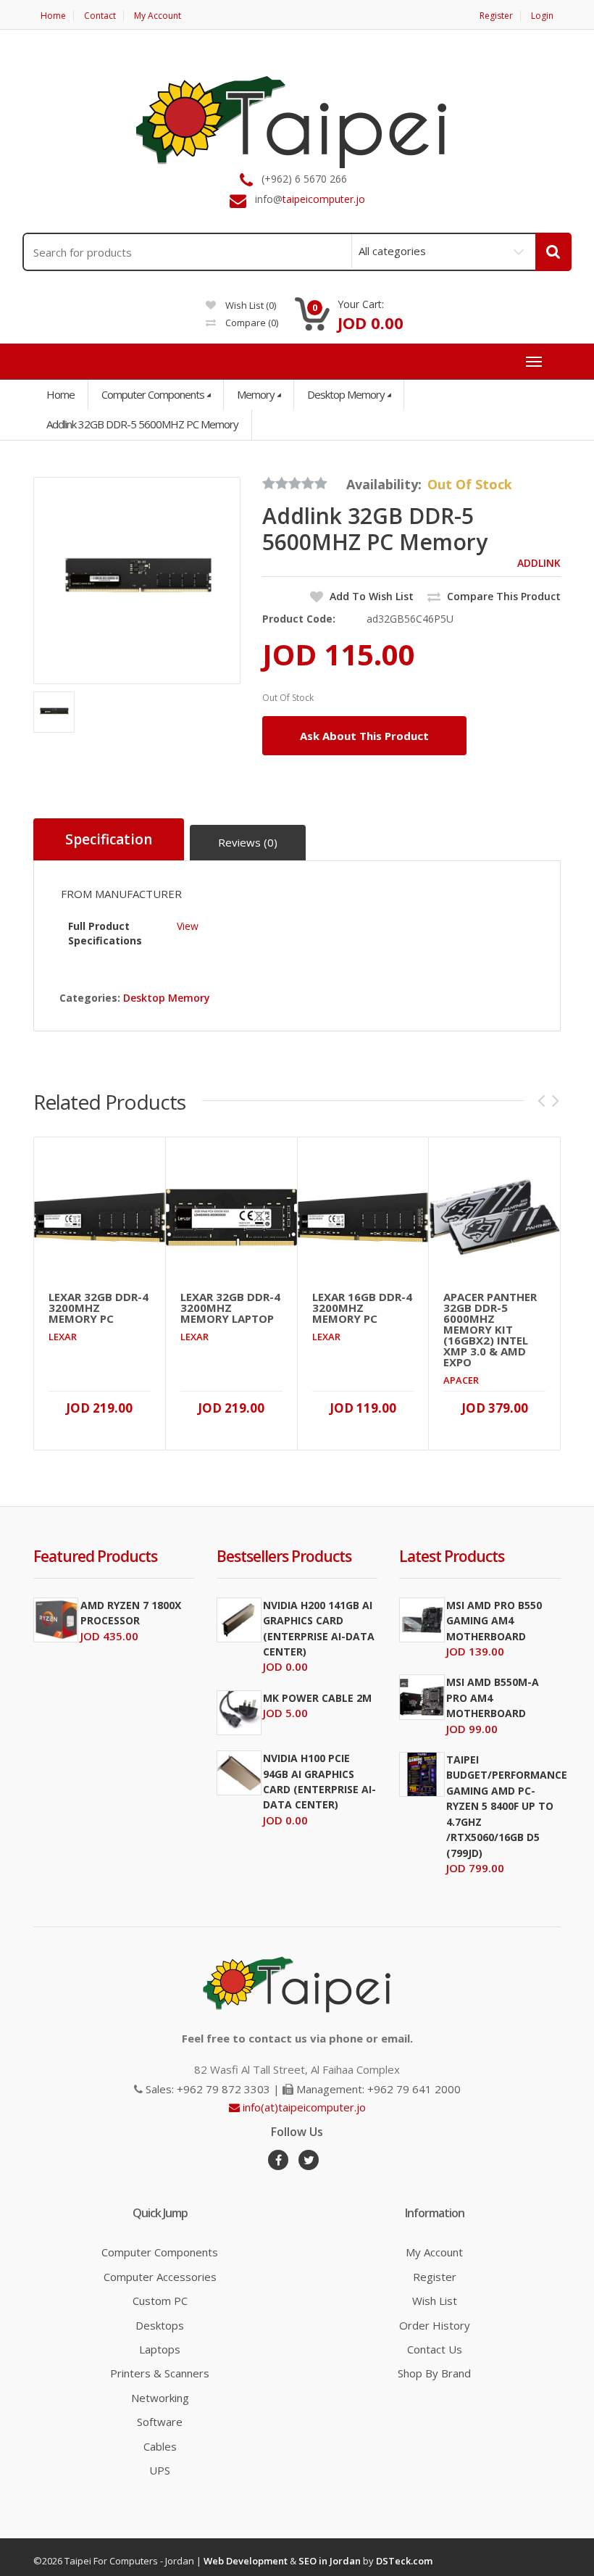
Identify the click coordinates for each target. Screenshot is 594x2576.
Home (53, 16)
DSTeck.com (404, 2561)
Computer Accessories (160, 2277)
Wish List (435, 2301)
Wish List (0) (250, 305)
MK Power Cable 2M (317, 1698)
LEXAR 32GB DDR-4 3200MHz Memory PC (99, 1308)
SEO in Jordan (330, 2561)
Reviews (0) (248, 842)
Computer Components (153, 394)
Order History (435, 2325)
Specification (109, 839)
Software (160, 2422)
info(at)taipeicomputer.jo (303, 2107)
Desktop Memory (346, 394)
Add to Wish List (370, 596)
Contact (100, 16)
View (188, 926)
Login (542, 16)
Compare (251, 323)
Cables (160, 2446)
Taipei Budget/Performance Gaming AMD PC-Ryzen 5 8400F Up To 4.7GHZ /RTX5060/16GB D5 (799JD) (507, 1806)
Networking (160, 2398)
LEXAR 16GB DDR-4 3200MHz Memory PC (362, 1308)
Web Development (246, 2561)
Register (496, 16)
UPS (160, 2470)
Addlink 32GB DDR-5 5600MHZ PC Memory (142, 424)
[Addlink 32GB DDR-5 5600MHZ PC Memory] (137, 581)
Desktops (160, 2325)
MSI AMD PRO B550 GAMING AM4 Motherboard (494, 1621)
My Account (158, 16)
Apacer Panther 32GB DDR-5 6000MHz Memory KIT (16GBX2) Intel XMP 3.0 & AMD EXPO (490, 1330)
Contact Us (435, 2349)
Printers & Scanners (160, 2373)
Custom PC (160, 2301)
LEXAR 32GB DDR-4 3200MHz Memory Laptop (230, 1308)
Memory (256, 394)
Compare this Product (502, 596)
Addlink (539, 563)
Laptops (160, 2349)
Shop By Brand (434, 2373)
